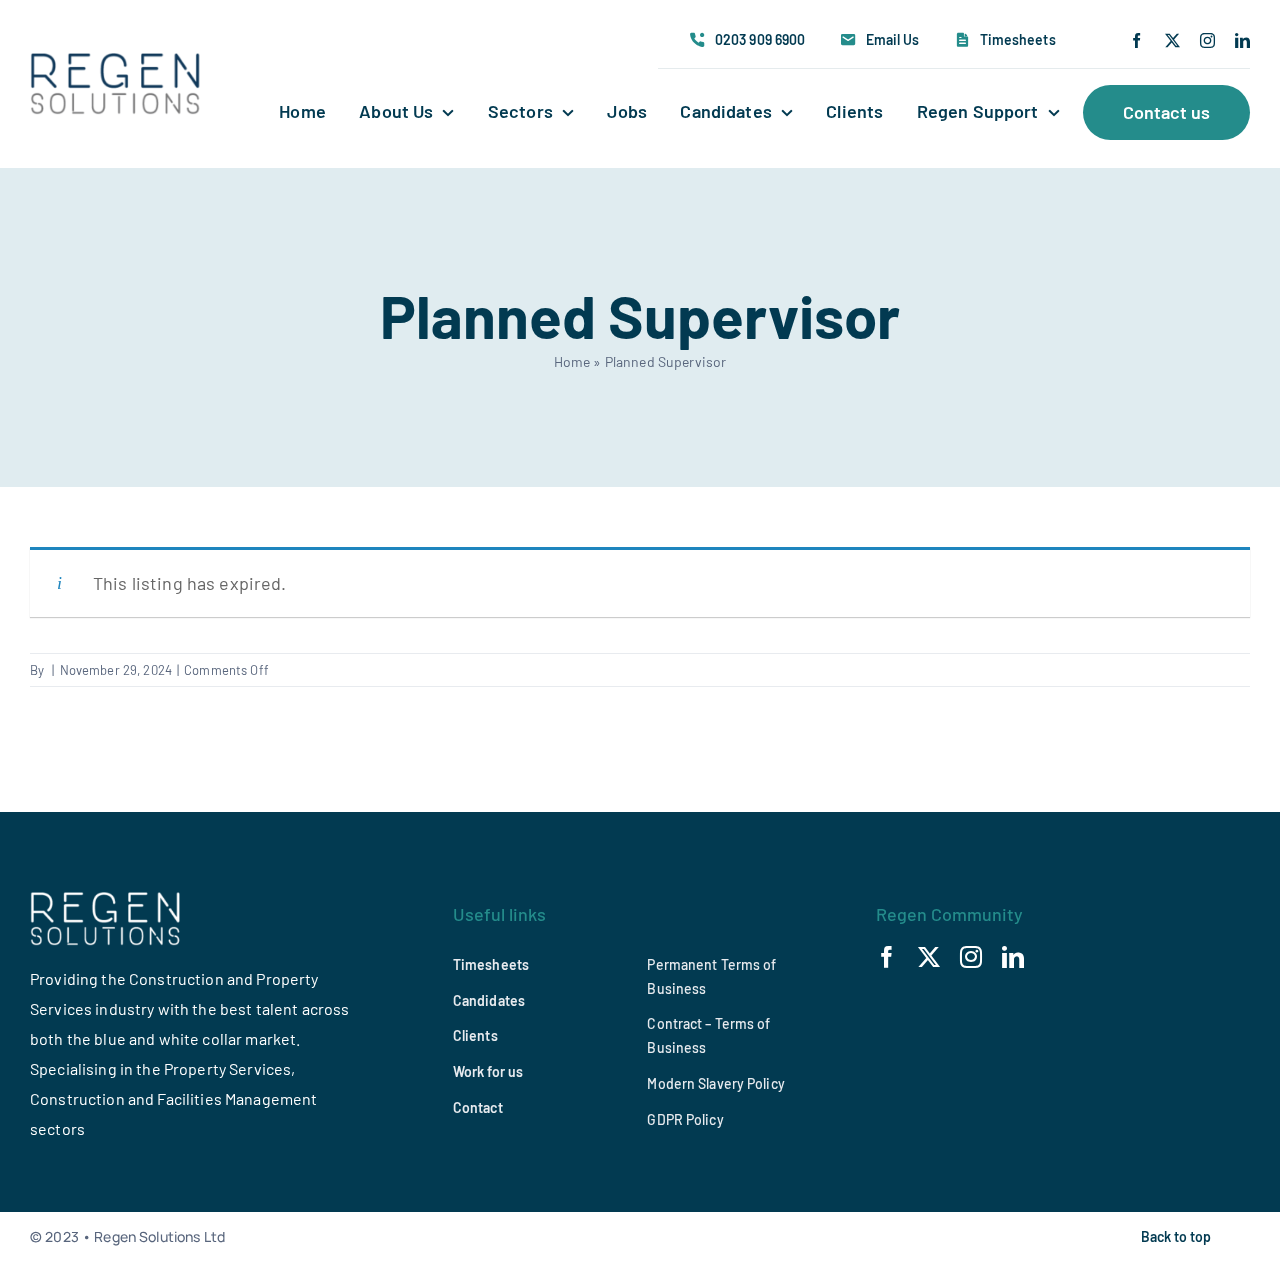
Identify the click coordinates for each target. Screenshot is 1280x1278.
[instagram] (1207, 40)
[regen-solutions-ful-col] (116, 62)
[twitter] (1172, 40)
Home (572, 361)
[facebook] (1136, 40)
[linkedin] (1242, 40)
